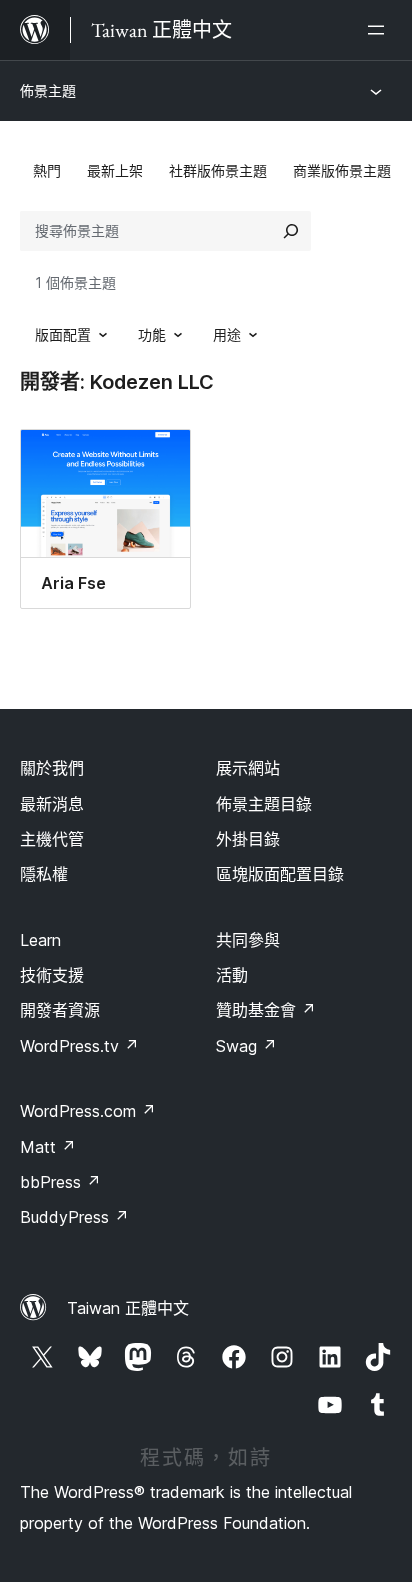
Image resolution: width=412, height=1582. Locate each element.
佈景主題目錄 (264, 804)
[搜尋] (291, 231)
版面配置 (63, 334)
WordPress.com (88, 1111)
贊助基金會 (266, 1010)
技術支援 (52, 975)
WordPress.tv (79, 1046)
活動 (232, 975)
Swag (246, 1046)
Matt (48, 1147)
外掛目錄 (248, 839)
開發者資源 (60, 1010)
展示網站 (248, 768)
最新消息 (52, 804)
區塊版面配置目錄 (280, 874)
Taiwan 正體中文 (128, 1308)
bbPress (60, 1182)
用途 (227, 334)
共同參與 (248, 940)
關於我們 (52, 768)
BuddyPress (74, 1217)
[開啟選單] (380, 30)
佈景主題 (48, 90)
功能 (152, 334)
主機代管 (52, 839)
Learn (40, 940)
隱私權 (44, 874)
